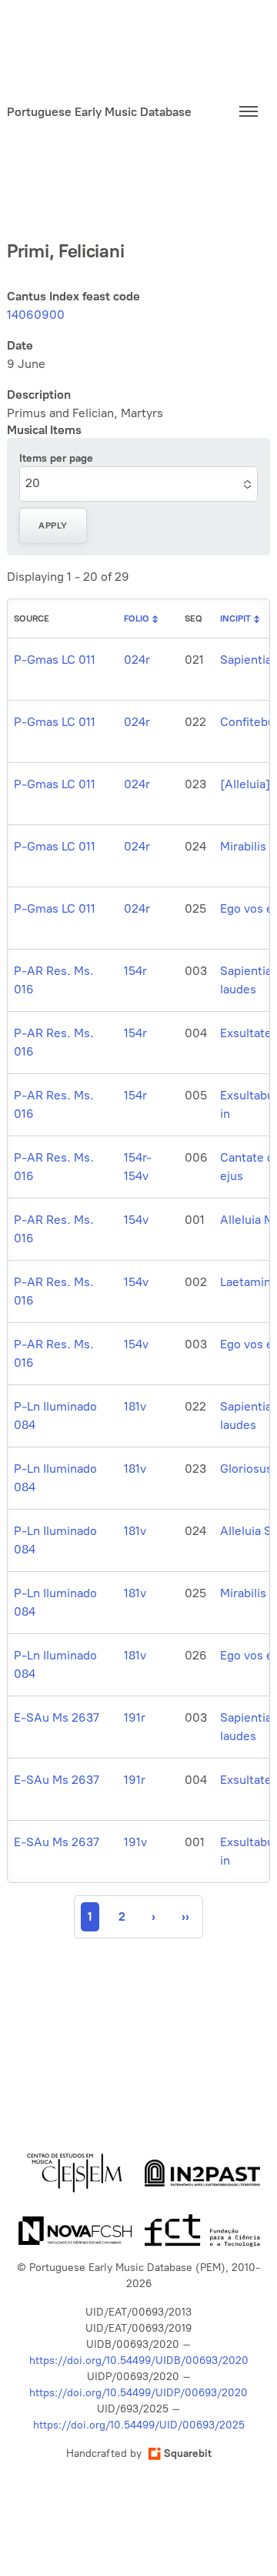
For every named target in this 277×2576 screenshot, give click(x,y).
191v (135, 1842)
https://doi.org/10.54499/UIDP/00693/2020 (138, 2393)
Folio (137, 618)
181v (135, 1406)
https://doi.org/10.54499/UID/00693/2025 (139, 2425)
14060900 (36, 315)
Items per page (56, 458)
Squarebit (188, 2453)
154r (135, 971)
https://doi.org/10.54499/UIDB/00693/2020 (139, 2361)
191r (135, 1717)
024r (137, 660)
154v (136, 1220)
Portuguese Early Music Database (99, 112)
